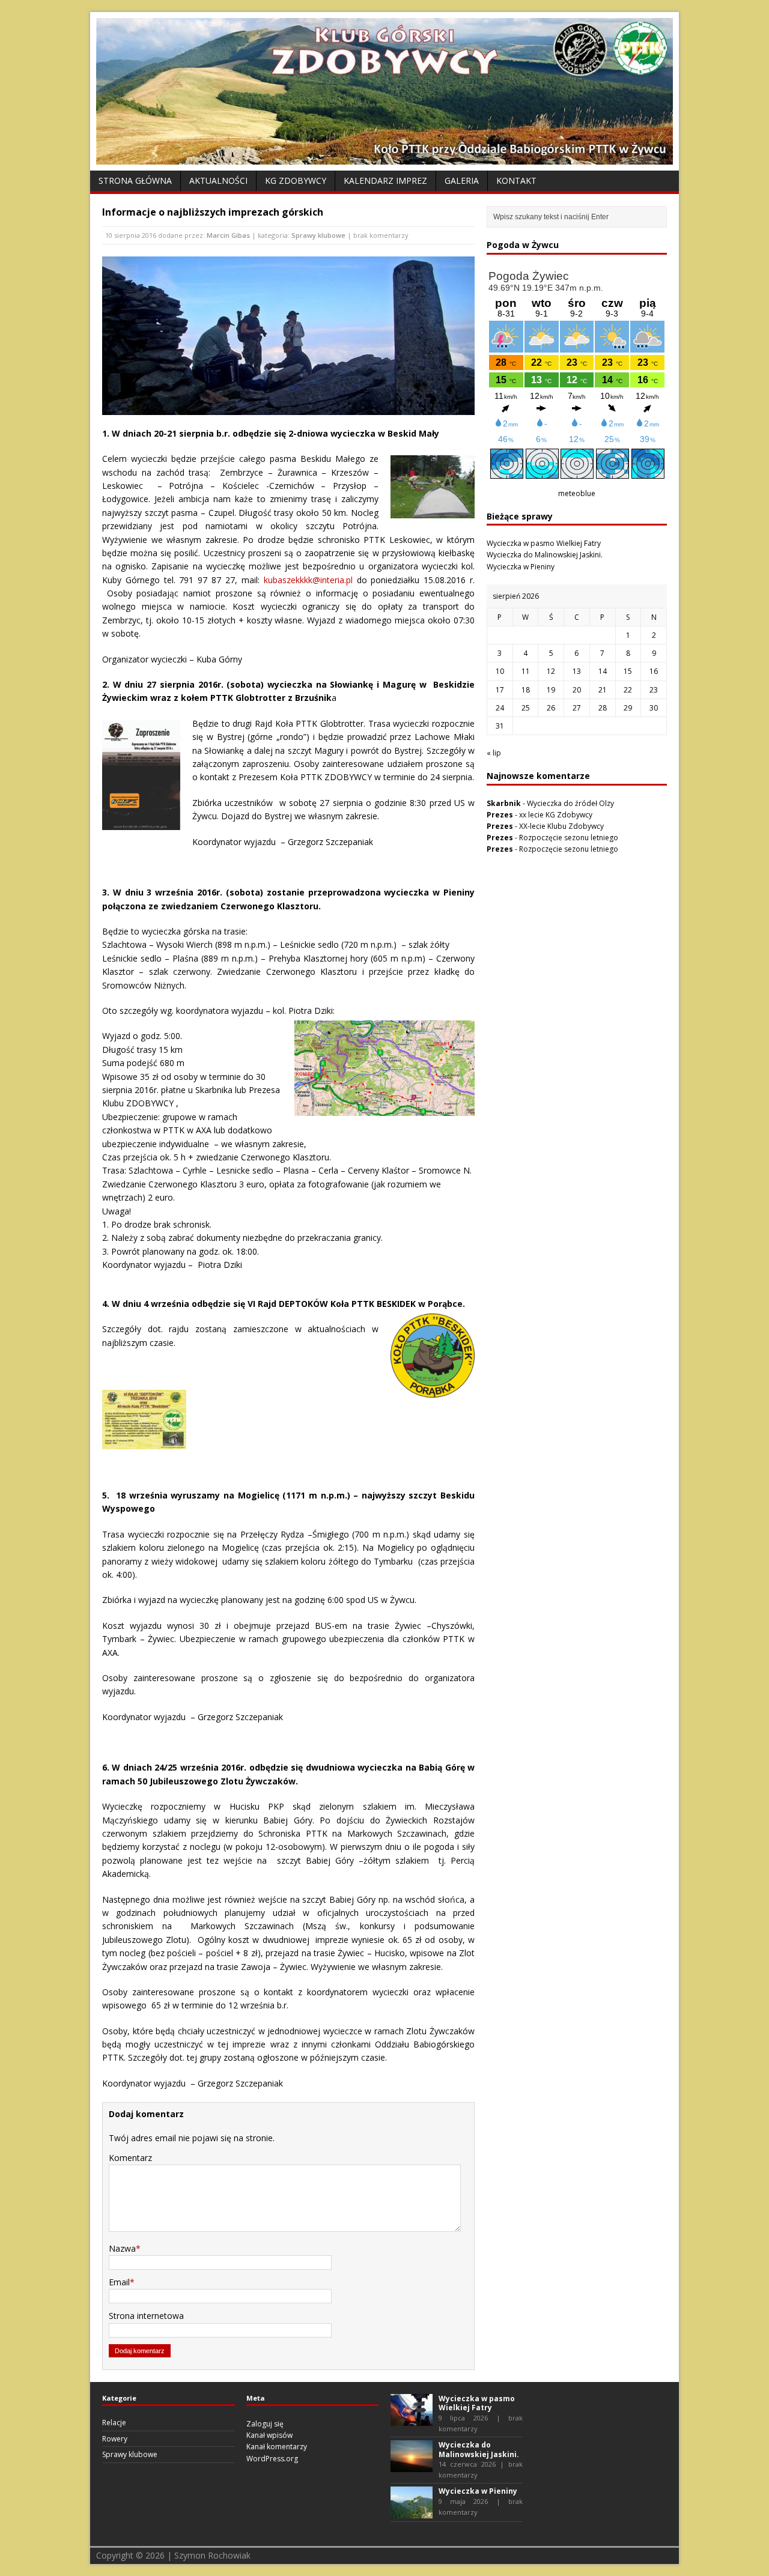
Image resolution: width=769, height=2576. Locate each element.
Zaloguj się (265, 2424)
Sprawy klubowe (318, 235)
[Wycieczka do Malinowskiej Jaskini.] (412, 2466)
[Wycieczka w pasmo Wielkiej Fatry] (412, 2420)
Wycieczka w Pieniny (521, 567)
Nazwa (122, 2248)
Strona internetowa (146, 2316)
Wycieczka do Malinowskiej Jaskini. (545, 555)
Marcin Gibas (228, 235)
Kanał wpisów (269, 2435)
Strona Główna (135, 180)
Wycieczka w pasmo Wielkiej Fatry (544, 543)
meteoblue (577, 493)
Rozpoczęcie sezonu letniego (569, 838)
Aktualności (218, 180)
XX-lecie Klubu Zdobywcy (561, 826)
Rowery (115, 2439)
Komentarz (130, 2158)
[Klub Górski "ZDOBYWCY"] (384, 158)
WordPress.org (272, 2459)
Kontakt (516, 180)
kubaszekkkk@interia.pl (308, 580)
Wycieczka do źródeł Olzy (570, 803)
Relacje (114, 2423)
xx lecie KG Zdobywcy (556, 815)
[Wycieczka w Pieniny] (412, 2513)
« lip (494, 753)
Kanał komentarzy (277, 2447)
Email (119, 2282)
